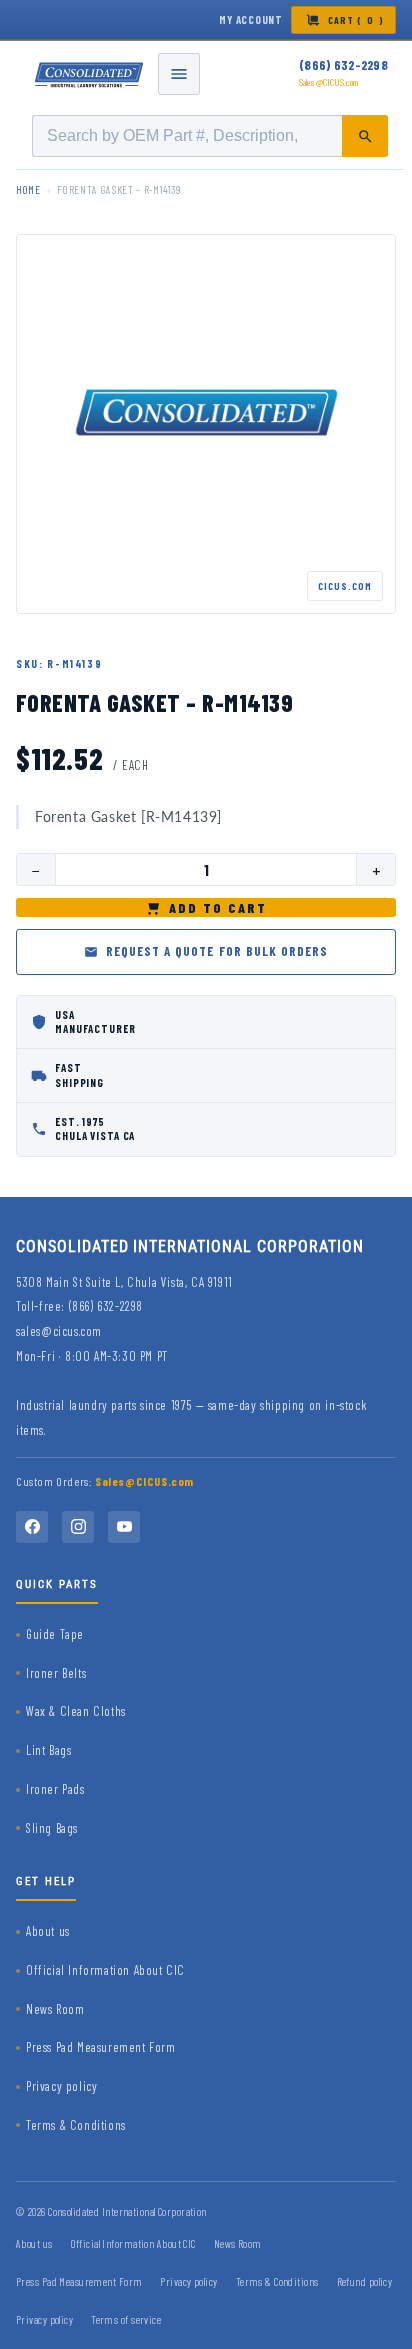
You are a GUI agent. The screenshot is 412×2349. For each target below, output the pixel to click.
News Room (55, 2009)
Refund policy (365, 2281)
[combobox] (210, 136)
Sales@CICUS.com (329, 82)
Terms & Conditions (76, 2125)
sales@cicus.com (59, 1331)
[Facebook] (32, 1527)
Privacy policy (61, 2086)
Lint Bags (48, 1750)
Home (28, 189)
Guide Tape (55, 1634)
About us (48, 1931)
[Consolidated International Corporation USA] (90, 74)
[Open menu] (179, 74)
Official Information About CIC (105, 1970)
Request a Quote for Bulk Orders (217, 951)
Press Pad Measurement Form (101, 2047)
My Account (251, 19)
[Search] (365, 136)
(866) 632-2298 (343, 65)
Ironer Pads (55, 1789)
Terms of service (126, 2319)
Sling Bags (52, 1828)
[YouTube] (124, 1527)
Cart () (356, 20)
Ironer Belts (56, 1673)
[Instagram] (78, 1527)
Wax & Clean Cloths (76, 1711)
